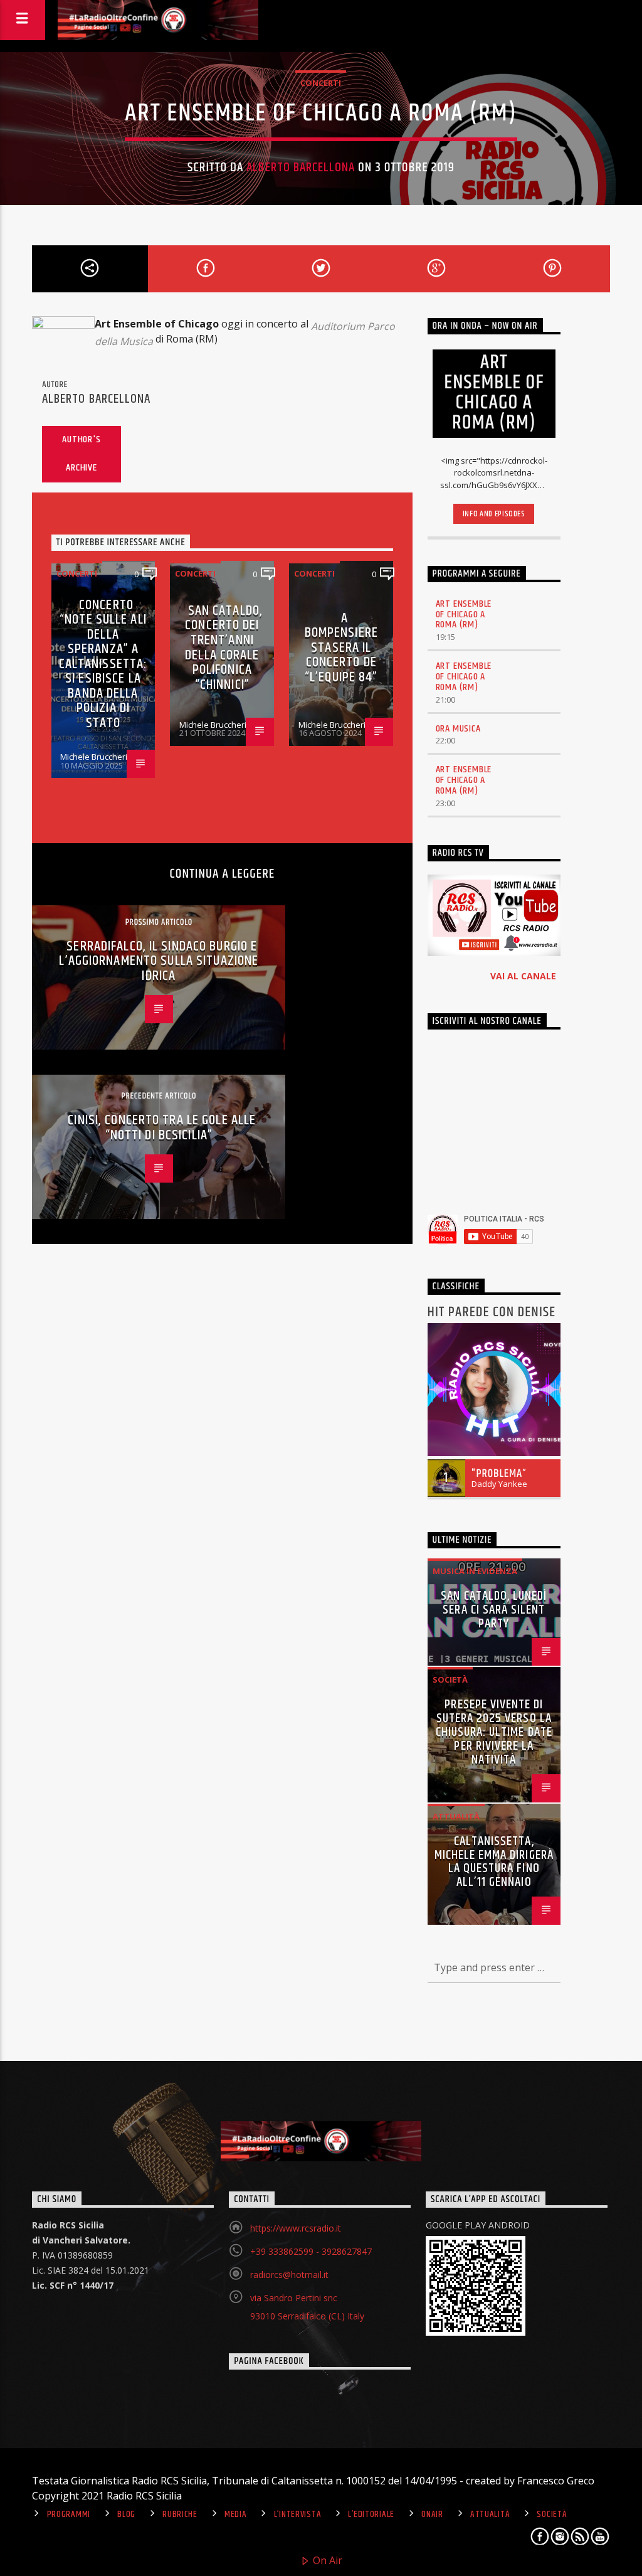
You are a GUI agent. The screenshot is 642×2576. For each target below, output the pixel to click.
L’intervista (298, 2515)
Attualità (456, 1816)
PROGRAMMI (69, 2515)
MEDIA (236, 2515)
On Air (326, 2560)
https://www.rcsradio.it (296, 2228)
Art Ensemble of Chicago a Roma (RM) (464, 615)
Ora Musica (458, 729)
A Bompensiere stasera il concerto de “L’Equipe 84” (341, 648)
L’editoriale (371, 2515)
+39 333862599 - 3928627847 (311, 2251)
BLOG (126, 2515)
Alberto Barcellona (301, 168)
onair (432, 2515)
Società (450, 1679)
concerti (321, 83)
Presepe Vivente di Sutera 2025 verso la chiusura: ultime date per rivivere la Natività (494, 1732)
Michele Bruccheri (94, 757)
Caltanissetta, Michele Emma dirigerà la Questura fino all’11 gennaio (494, 1862)
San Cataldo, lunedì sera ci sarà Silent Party (494, 1610)
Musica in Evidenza (475, 1571)
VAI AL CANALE (523, 976)
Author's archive (81, 454)
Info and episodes (494, 514)
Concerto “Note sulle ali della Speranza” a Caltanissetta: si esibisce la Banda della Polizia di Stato (103, 664)
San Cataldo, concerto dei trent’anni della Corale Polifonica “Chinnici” (224, 648)
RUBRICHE (180, 2515)
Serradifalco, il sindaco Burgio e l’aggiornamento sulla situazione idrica (159, 961)
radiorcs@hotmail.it (289, 2275)
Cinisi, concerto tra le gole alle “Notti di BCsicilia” (162, 1128)
